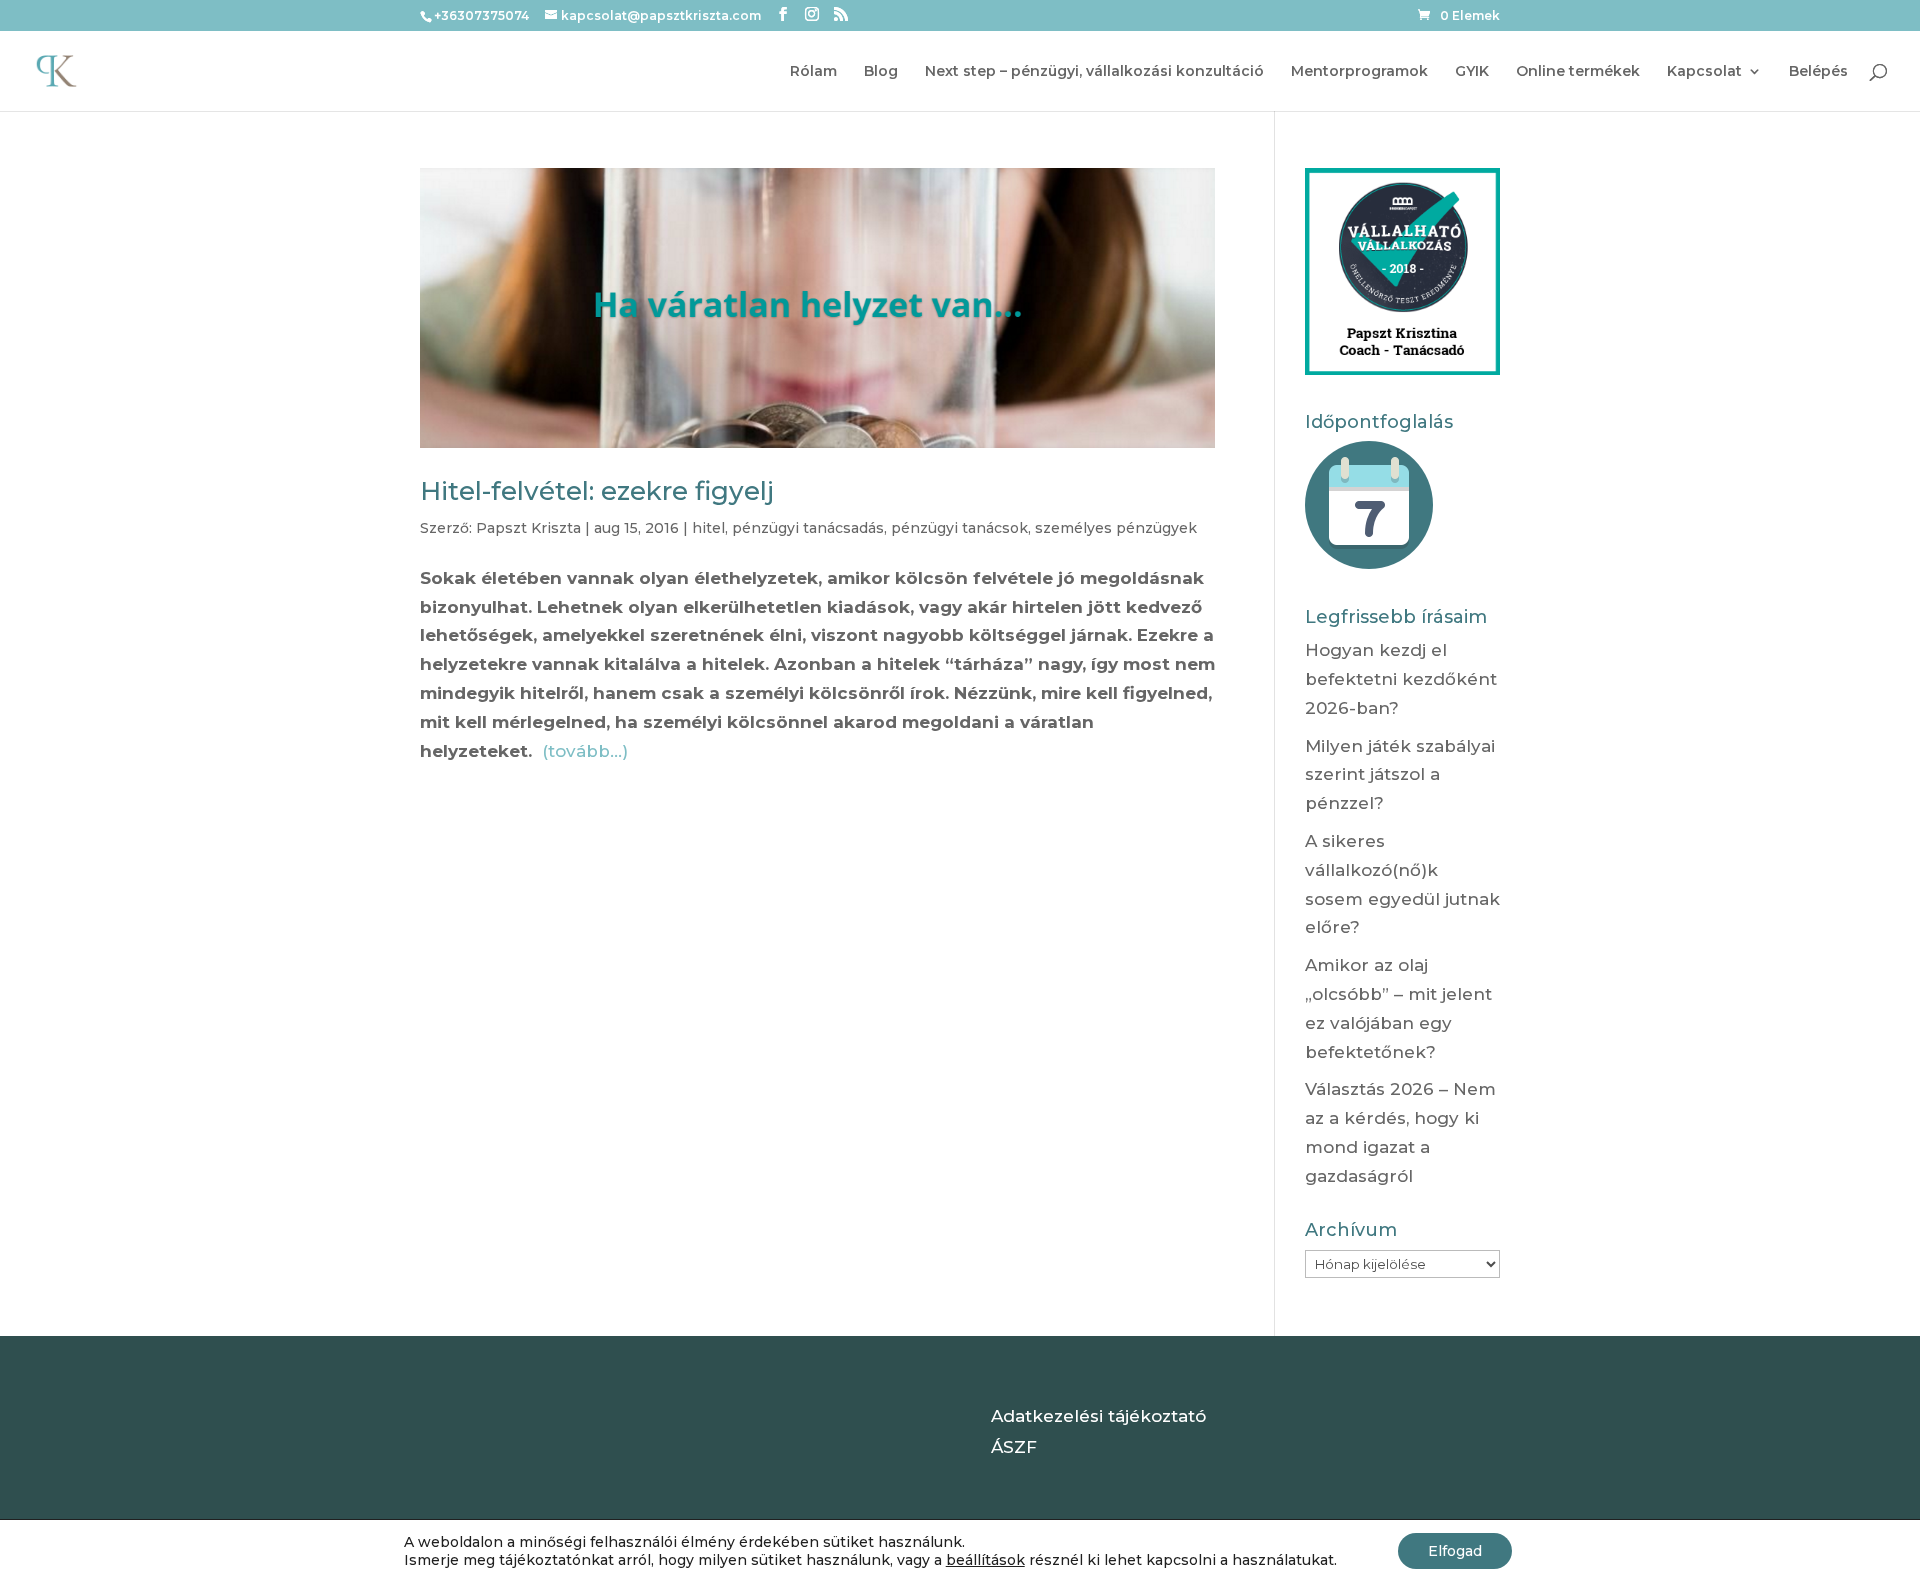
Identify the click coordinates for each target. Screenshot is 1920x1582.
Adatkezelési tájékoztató (1098, 1416)
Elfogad (1455, 1551)
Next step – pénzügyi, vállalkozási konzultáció (1094, 72)
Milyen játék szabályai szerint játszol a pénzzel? (1400, 775)
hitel (708, 528)
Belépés (1818, 72)
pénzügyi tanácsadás (808, 528)
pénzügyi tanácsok (959, 528)
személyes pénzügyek (1116, 528)
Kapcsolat (1704, 72)
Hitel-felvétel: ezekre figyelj (597, 491)
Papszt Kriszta (528, 528)
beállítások (985, 1560)
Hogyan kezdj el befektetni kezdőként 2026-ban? (1401, 679)
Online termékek (1578, 72)
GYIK (1472, 72)
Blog (881, 72)
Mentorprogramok (1359, 72)
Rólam (813, 72)
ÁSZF (1014, 1447)
